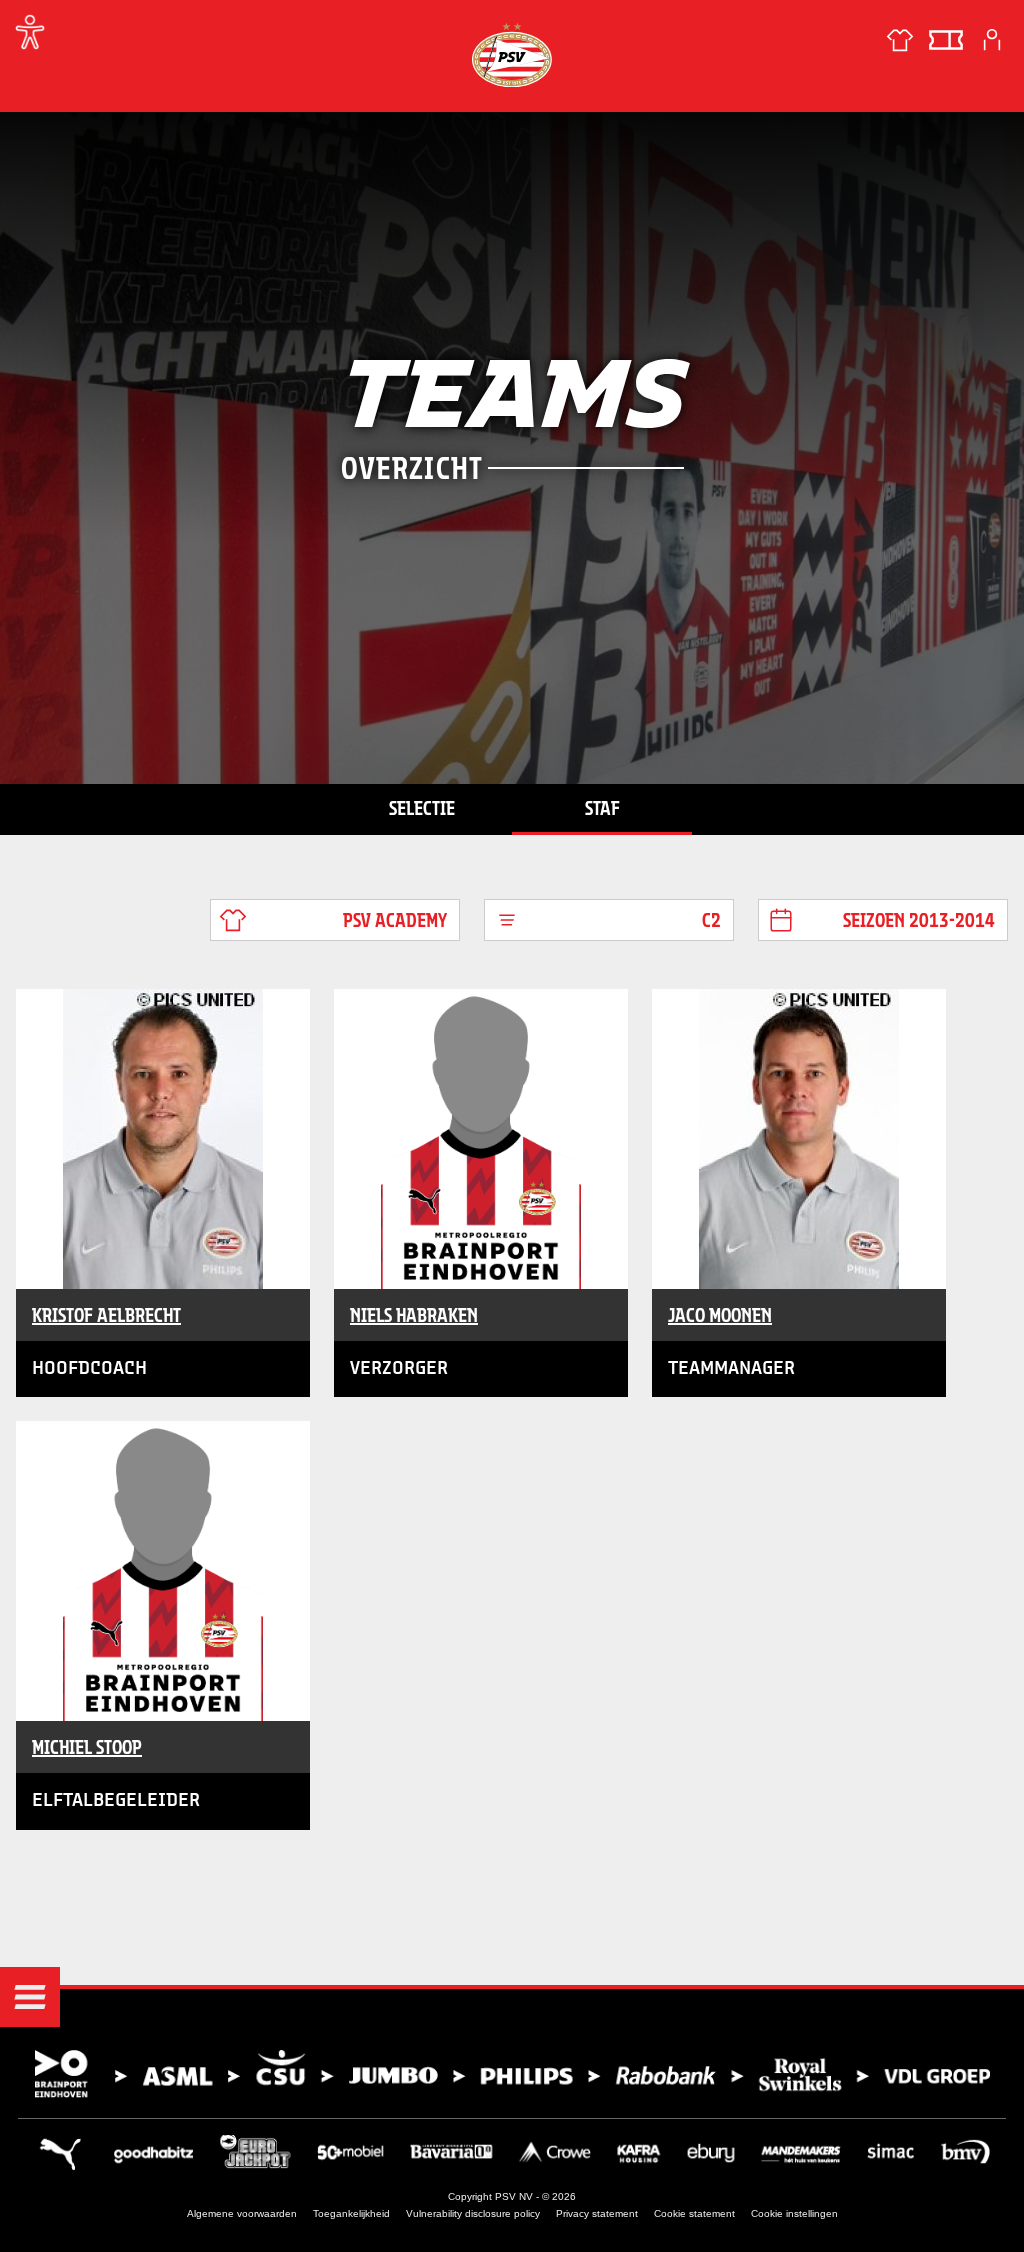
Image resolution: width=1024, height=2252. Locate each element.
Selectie (422, 808)
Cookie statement (694, 2213)
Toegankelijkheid (351, 2213)
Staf (602, 808)
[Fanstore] (900, 40)
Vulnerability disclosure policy (473, 2213)
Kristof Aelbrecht (106, 1315)
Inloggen (992, 40)
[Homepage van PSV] (512, 54)
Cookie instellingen (794, 2213)
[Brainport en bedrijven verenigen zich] (512, 2074)
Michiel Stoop (87, 1747)
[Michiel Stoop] (163, 1571)
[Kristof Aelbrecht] (163, 1139)
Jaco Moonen (720, 1315)
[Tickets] (946, 40)
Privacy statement (597, 2213)
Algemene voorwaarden (242, 2213)
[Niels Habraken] (481, 1139)
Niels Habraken (414, 1315)
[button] (30, 1997)
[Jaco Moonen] (799, 1139)
